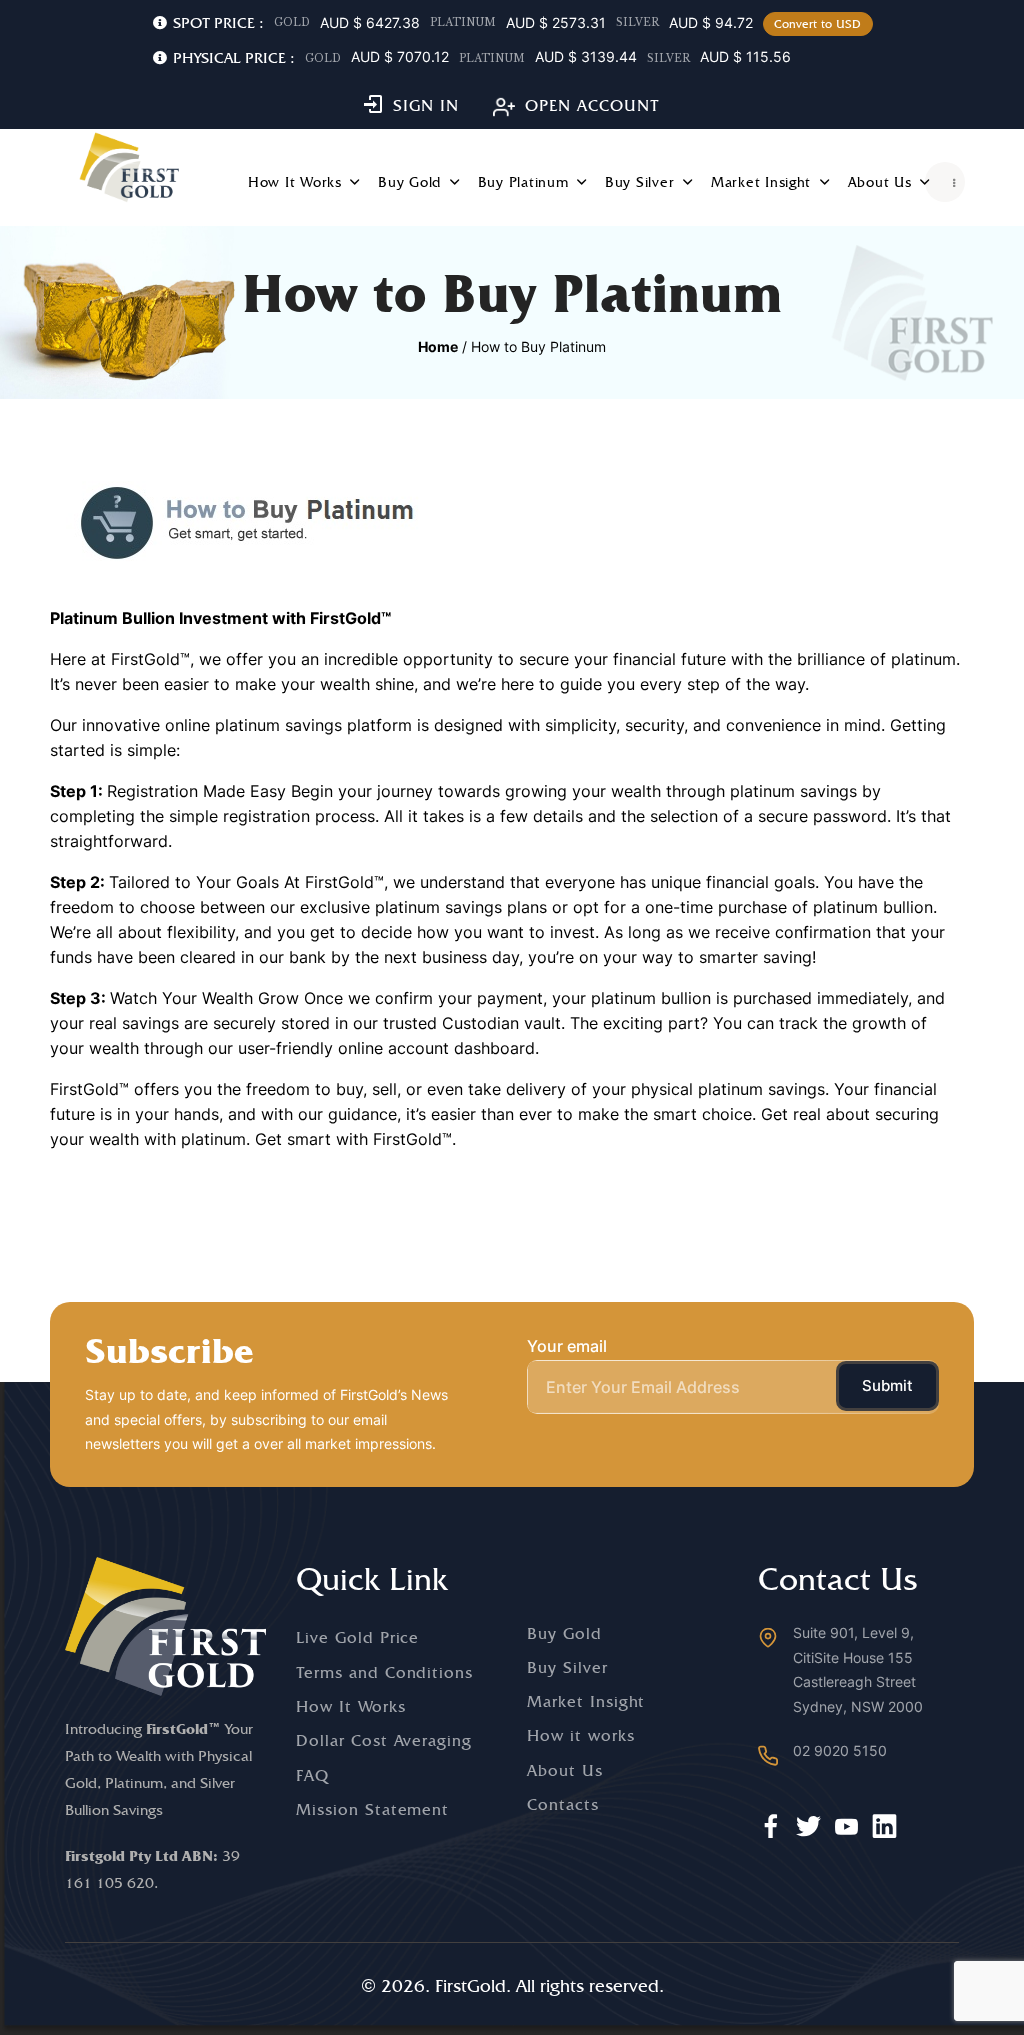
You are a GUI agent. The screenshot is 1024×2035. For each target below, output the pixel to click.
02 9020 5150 (840, 1750)
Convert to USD (817, 24)
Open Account (592, 105)
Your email (567, 1346)
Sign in (426, 105)
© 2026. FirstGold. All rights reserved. (512, 1985)
